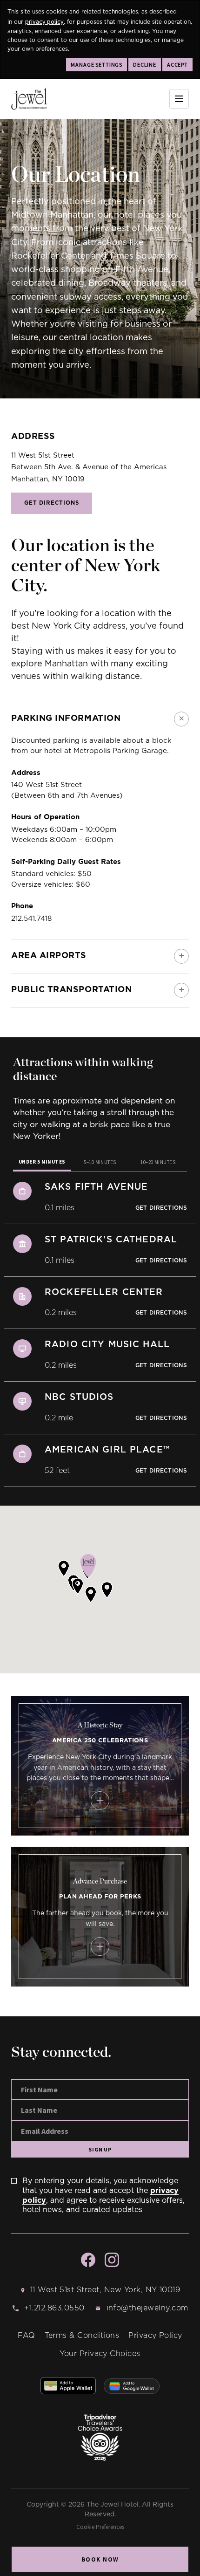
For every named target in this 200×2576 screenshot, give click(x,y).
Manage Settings (97, 65)
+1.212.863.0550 (54, 2308)
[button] (91, 1594)
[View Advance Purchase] (100, 1946)
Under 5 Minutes (42, 1162)
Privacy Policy (155, 2336)
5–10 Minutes (100, 1162)
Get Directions (52, 503)
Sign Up (100, 2149)
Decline (145, 65)
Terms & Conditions (82, 2336)
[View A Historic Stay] (100, 1801)
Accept (177, 65)
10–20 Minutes (158, 1162)
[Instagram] (112, 2260)
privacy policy (44, 21)
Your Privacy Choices (100, 2354)
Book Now (100, 2559)
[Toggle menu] (179, 99)
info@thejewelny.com (147, 2308)
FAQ (26, 2336)
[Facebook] (88, 2260)
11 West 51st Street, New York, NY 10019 (105, 2290)
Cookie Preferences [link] (100, 2527)
